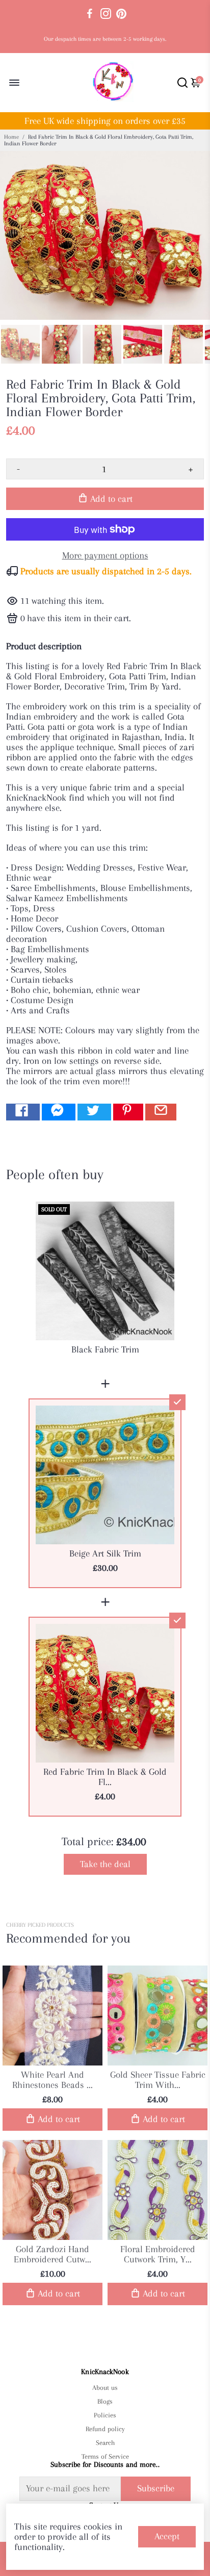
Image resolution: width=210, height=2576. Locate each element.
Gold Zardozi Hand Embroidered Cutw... (52, 2254)
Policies (105, 2415)
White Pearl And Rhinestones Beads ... (52, 2080)
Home (11, 137)
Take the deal (105, 1864)
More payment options (105, 555)
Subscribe (156, 2488)
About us (105, 2388)
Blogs (105, 2401)
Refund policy (105, 2429)
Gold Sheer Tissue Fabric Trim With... (158, 2080)
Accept (167, 2536)
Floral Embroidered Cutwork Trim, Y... (158, 2254)
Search (105, 2443)
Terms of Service (105, 2456)
